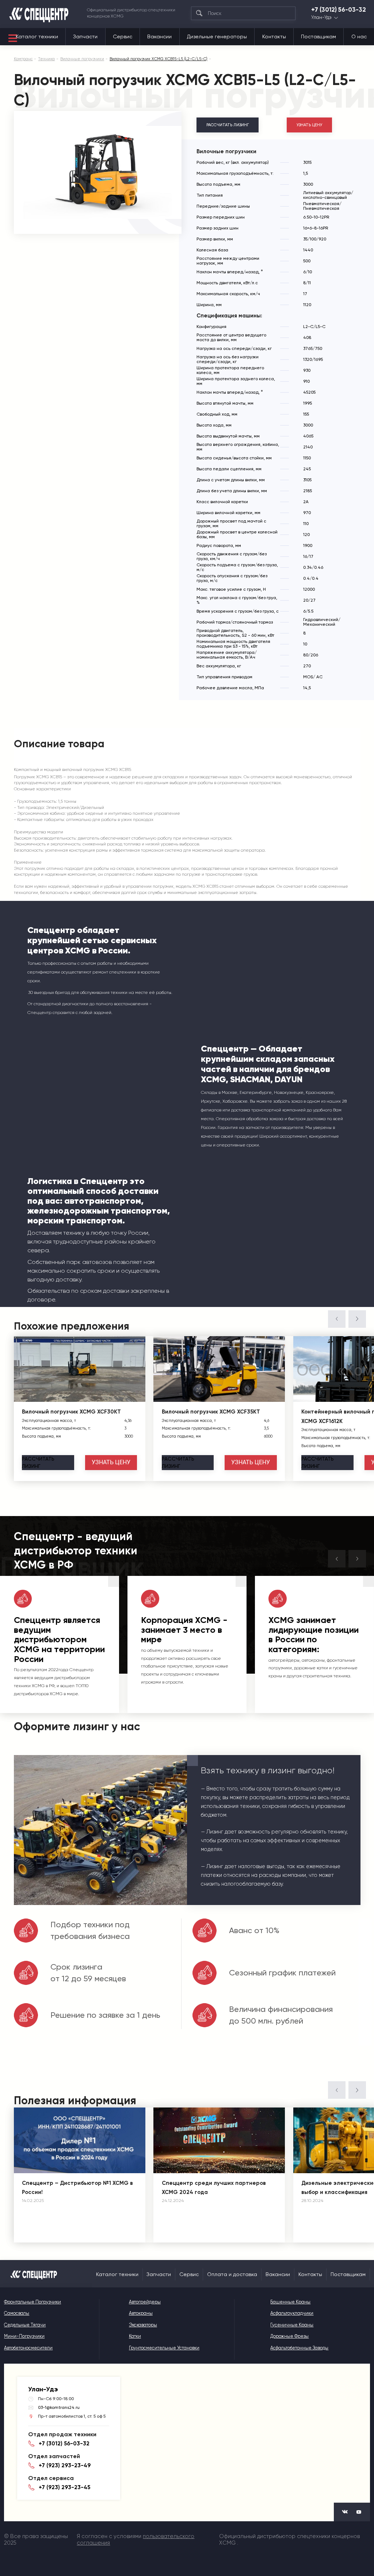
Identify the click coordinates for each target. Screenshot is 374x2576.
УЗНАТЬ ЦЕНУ (310, 125)
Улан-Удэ (321, 18)
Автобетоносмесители (28, 2348)
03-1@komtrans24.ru (59, 2407)
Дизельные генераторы (217, 36)
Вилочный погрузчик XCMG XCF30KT (71, 1412)
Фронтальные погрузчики (33, 2302)
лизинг (38, 1462)
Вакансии (159, 36)
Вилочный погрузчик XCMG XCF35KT (211, 1412)
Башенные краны (290, 2302)
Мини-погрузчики (24, 2336)
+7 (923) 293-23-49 (65, 2465)
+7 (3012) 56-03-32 (339, 10)
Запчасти (85, 36)
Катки (135, 2336)
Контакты (274, 36)
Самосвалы (17, 2313)
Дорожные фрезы (289, 2336)
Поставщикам (318, 36)
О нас (359, 36)
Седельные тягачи (25, 2325)
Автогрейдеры (145, 2302)
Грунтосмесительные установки (164, 2348)
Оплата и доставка (232, 2274)
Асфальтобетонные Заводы (299, 2348)
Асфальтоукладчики (292, 2313)
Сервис (123, 36)
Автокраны (141, 2313)
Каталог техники (37, 36)
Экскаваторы (143, 2325)
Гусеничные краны (292, 2325)
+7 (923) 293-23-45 (64, 2487)
